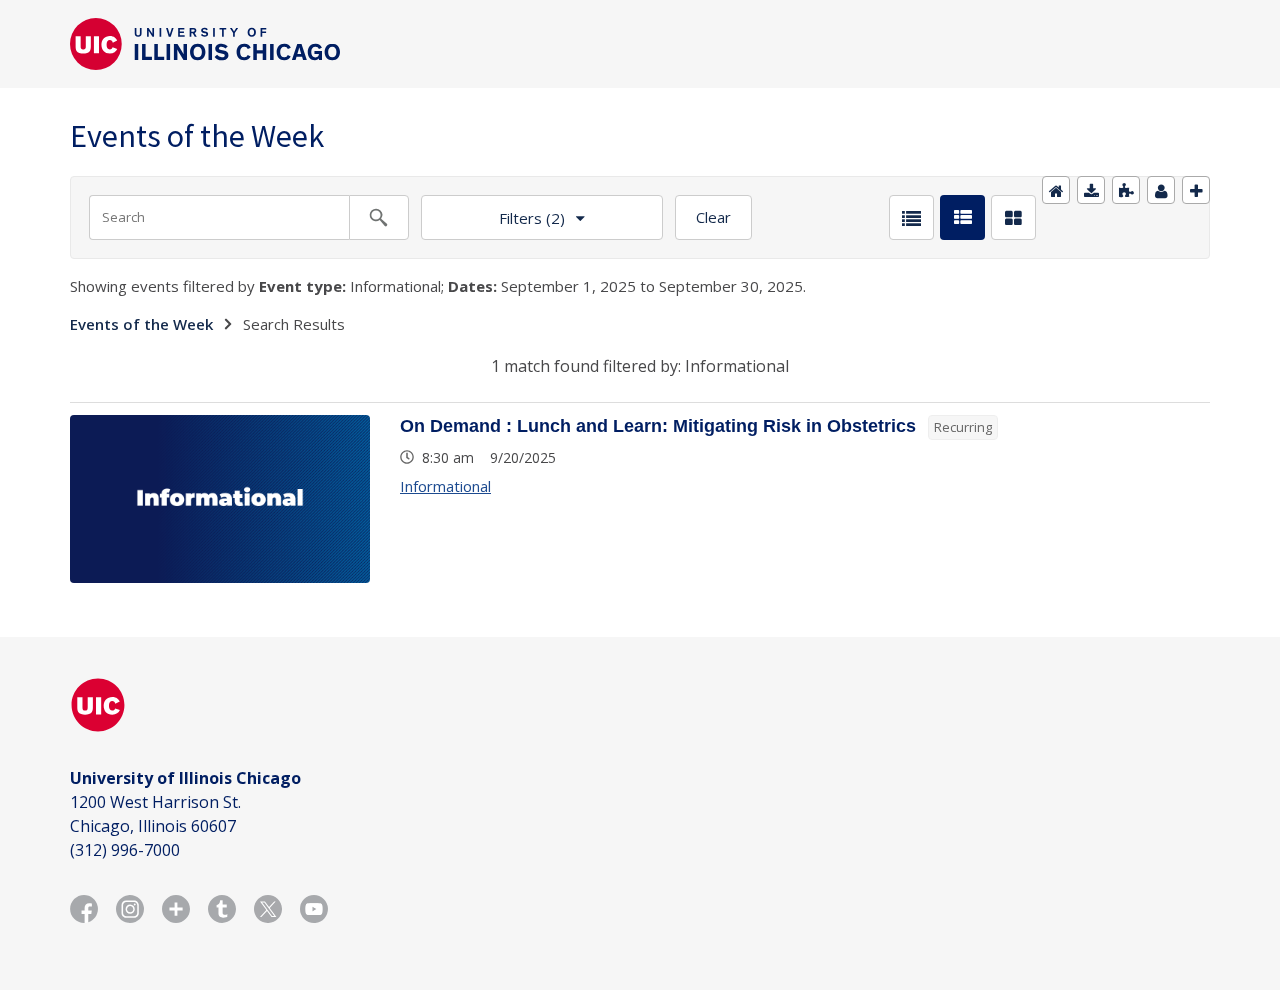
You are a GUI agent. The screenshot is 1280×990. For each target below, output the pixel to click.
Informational (445, 486)
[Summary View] (962, 217)
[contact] (1161, 190)
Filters (493, 211)
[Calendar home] (1056, 190)
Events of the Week (141, 324)
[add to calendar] (1091, 190)
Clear (713, 217)
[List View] (911, 217)
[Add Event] (1196, 190)
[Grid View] (1013, 217)
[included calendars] (1126, 190)
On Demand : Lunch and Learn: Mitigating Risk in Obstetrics (658, 426)
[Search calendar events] (379, 217)
